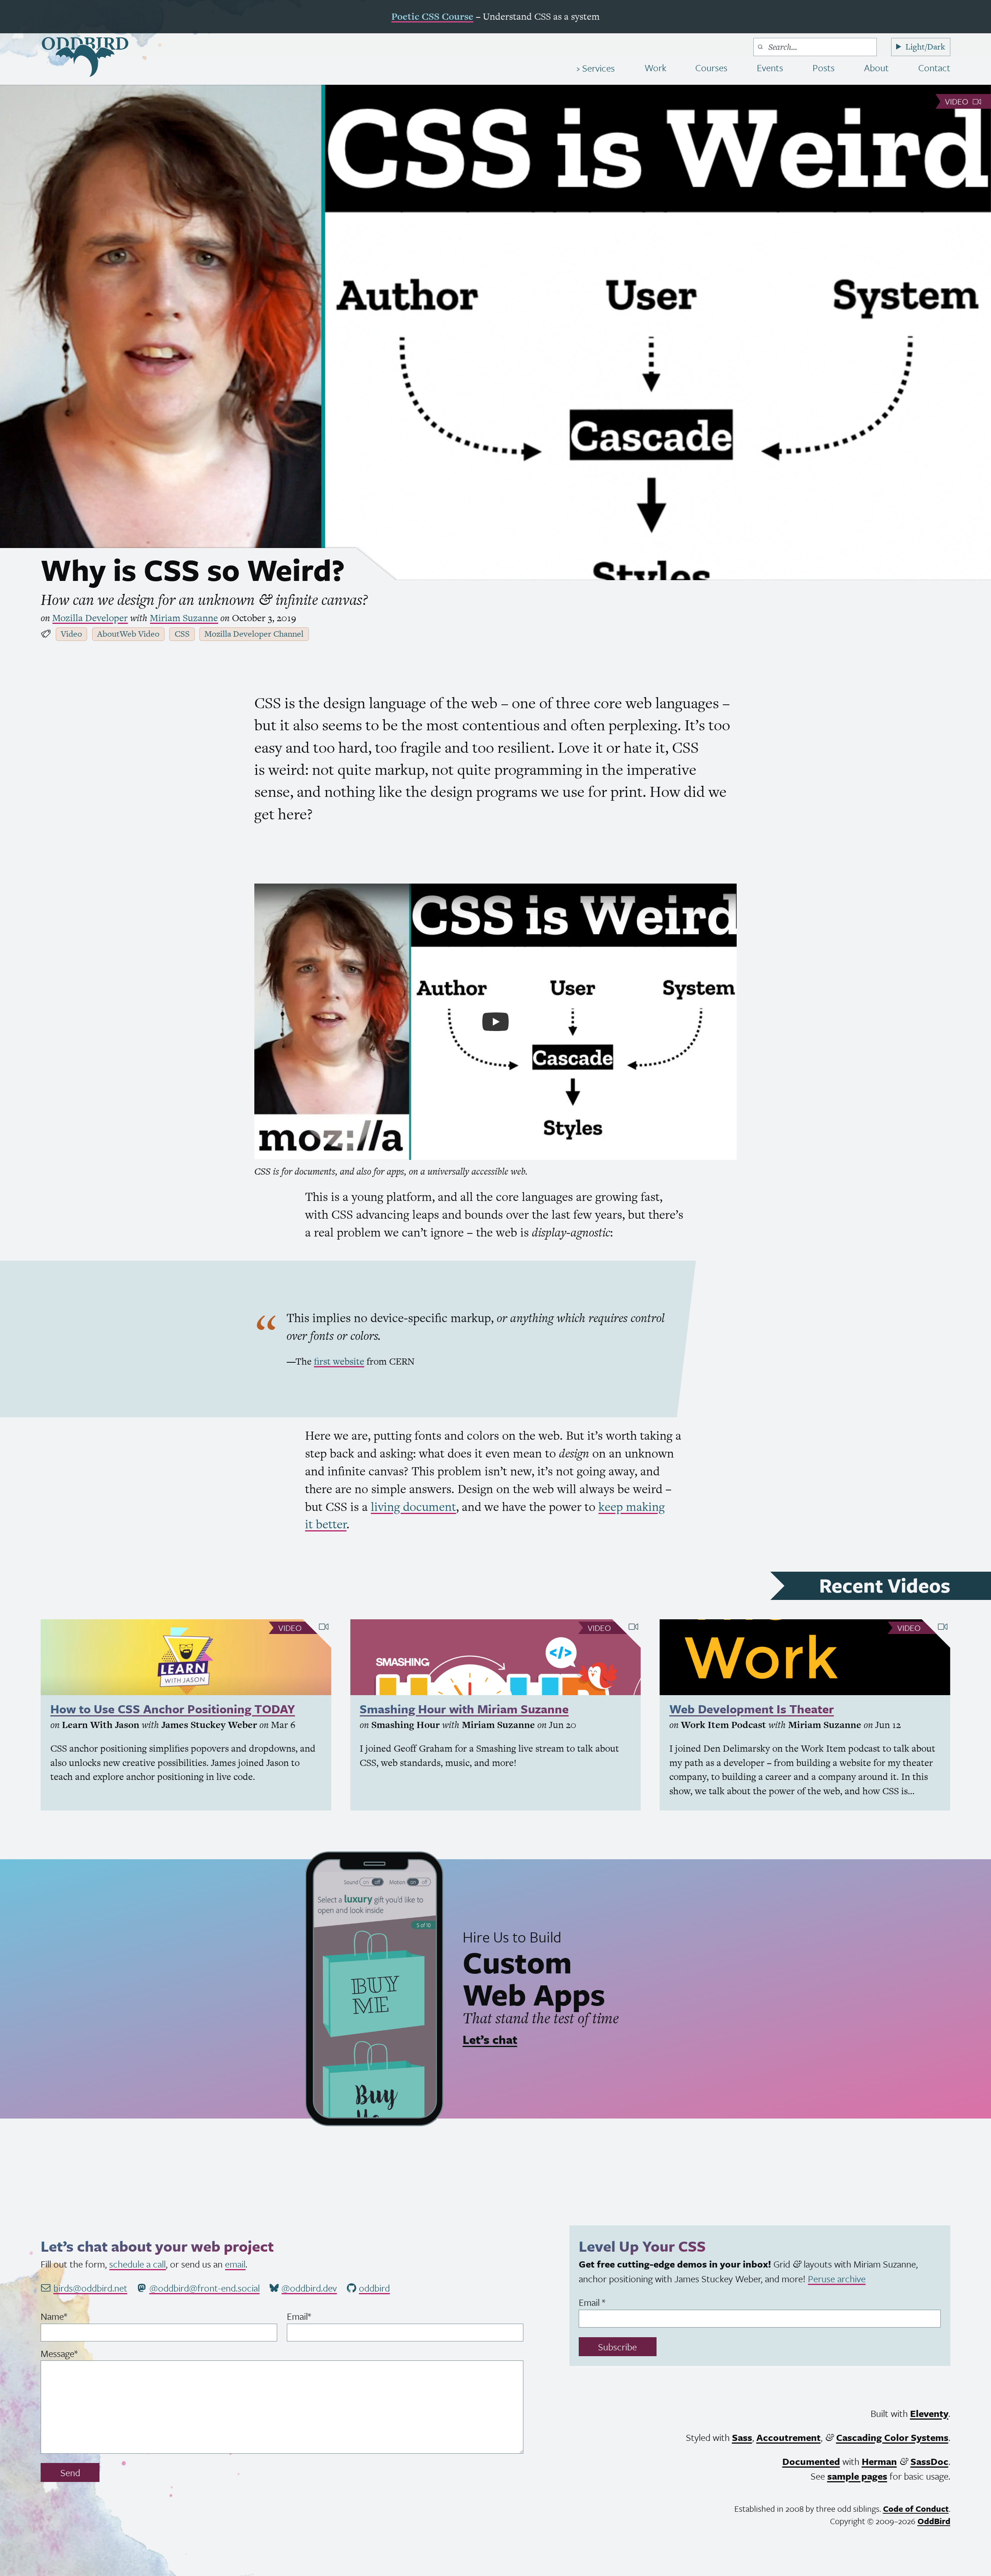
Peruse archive (837, 2279)
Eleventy (929, 2413)
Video (958, 101)
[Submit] (760, 47)
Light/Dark (925, 47)
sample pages (857, 2476)
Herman (879, 2461)
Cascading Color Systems (892, 2437)
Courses (711, 68)
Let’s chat (490, 2039)
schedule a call (137, 2264)
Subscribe (617, 2347)
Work (655, 68)
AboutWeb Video (128, 634)
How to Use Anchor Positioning (173, 1709)
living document (413, 1507)
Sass (742, 2437)
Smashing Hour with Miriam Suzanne (464, 1709)
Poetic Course (432, 16)
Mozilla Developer (90, 618)
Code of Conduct (916, 2508)
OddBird (934, 2521)
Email (316, 2316)
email (235, 2264)
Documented (811, 2461)
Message (76, 2353)
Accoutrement (789, 2437)
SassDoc (929, 2461)
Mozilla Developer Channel (254, 634)
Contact (934, 68)
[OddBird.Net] (85, 57)
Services (597, 68)
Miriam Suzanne (184, 618)
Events (770, 68)
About (876, 68)
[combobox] (815, 47)
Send (70, 2472)
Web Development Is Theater (752, 1709)
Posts (824, 68)
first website (339, 1361)
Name (71, 2316)
